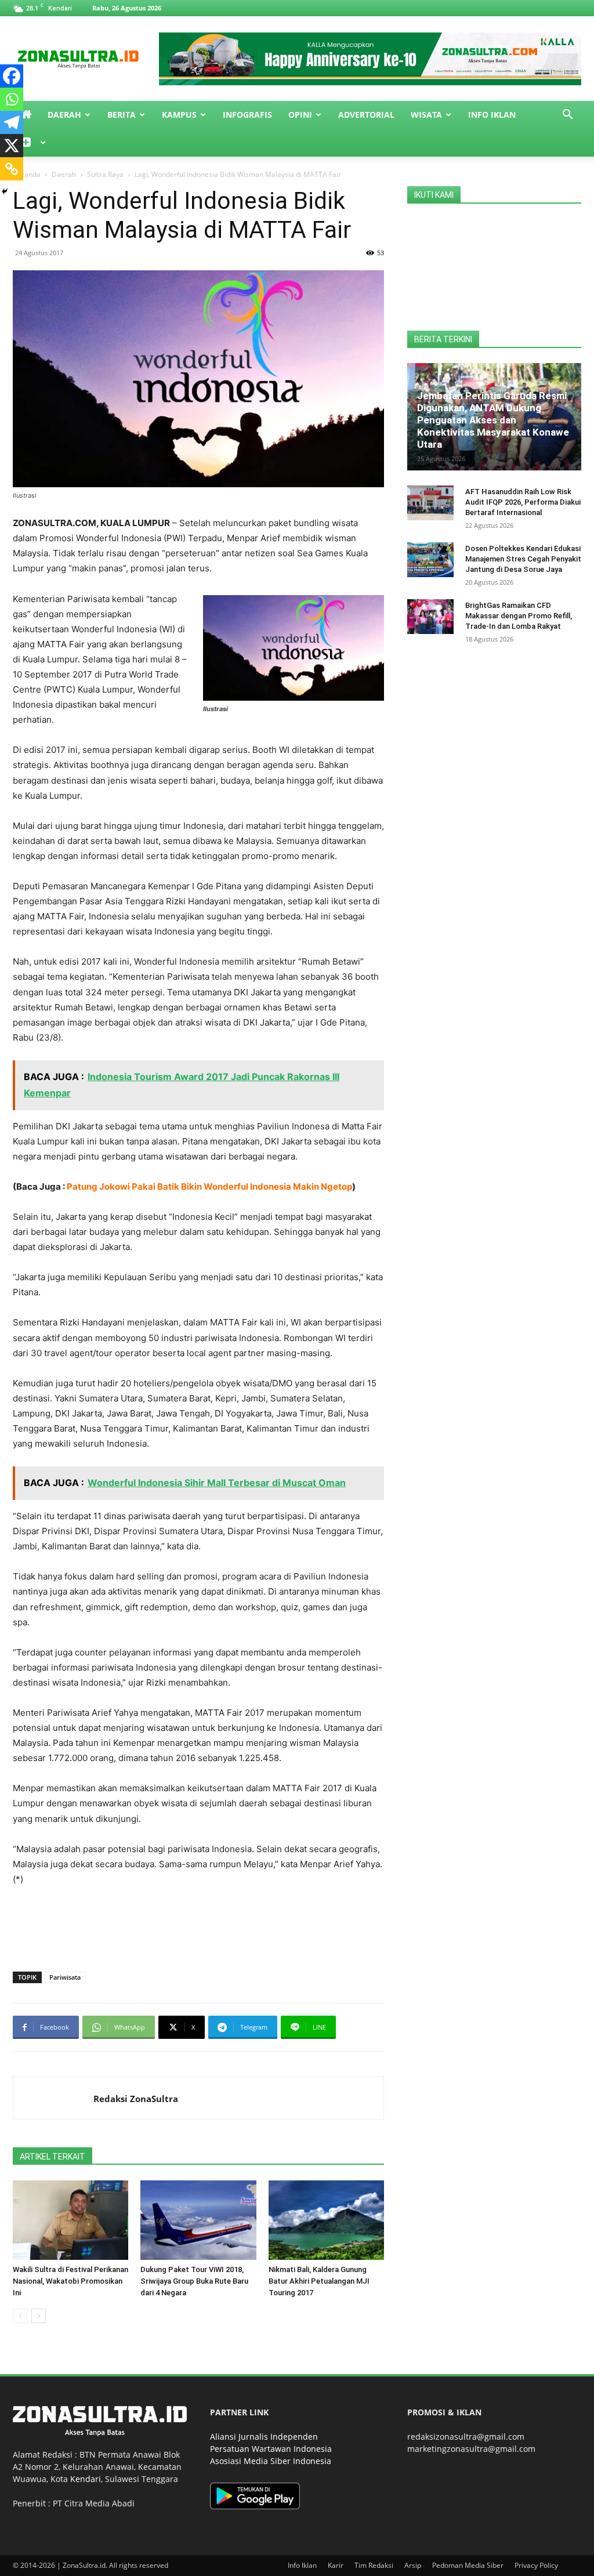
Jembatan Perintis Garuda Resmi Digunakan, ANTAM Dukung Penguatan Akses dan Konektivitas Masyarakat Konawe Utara (493, 420)
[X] (12, 146)
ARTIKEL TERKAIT (52, 2157)
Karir (336, 2565)
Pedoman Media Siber (468, 2565)
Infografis (247, 115)
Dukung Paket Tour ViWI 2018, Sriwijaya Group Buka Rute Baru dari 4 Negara (194, 2281)
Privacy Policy (536, 2565)
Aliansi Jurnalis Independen (264, 2436)
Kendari (86, 2479)
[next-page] (39, 2316)
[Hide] (5, 191)
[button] (567, 116)
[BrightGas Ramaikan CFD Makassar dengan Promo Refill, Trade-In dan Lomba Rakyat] (430, 617)
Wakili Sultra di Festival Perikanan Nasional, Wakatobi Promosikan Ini (70, 2281)
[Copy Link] (12, 169)
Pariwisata (65, 1977)
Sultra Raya (105, 174)
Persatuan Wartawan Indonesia (271, 2449)
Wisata (426, 115)
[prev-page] (20, 2316)
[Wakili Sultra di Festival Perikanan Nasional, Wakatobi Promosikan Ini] (70, 2220)
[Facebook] (12, 76)
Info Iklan (492, 115)
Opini (300, 115)
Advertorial (366, 115)
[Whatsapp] (12, 99)
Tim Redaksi (374, 2565)
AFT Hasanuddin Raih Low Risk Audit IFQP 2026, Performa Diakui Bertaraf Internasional (523, 502)
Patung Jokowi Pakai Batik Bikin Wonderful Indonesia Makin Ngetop (209, 1186)
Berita (122, 115)
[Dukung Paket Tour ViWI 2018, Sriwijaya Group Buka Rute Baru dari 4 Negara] (198, 2220)
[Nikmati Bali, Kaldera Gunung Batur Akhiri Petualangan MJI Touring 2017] (326, 2220)
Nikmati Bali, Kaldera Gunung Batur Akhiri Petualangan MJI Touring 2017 (319, 2281)
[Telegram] (12, 122)
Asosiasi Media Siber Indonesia (271, 2461)
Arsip (413, 2565)
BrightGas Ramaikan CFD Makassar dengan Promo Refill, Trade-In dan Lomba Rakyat (519, 616)
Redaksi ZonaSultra (136, 2099)
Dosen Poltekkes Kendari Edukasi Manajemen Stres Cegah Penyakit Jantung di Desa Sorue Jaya (523, 559)
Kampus (179, 115)
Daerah (64, 115)
